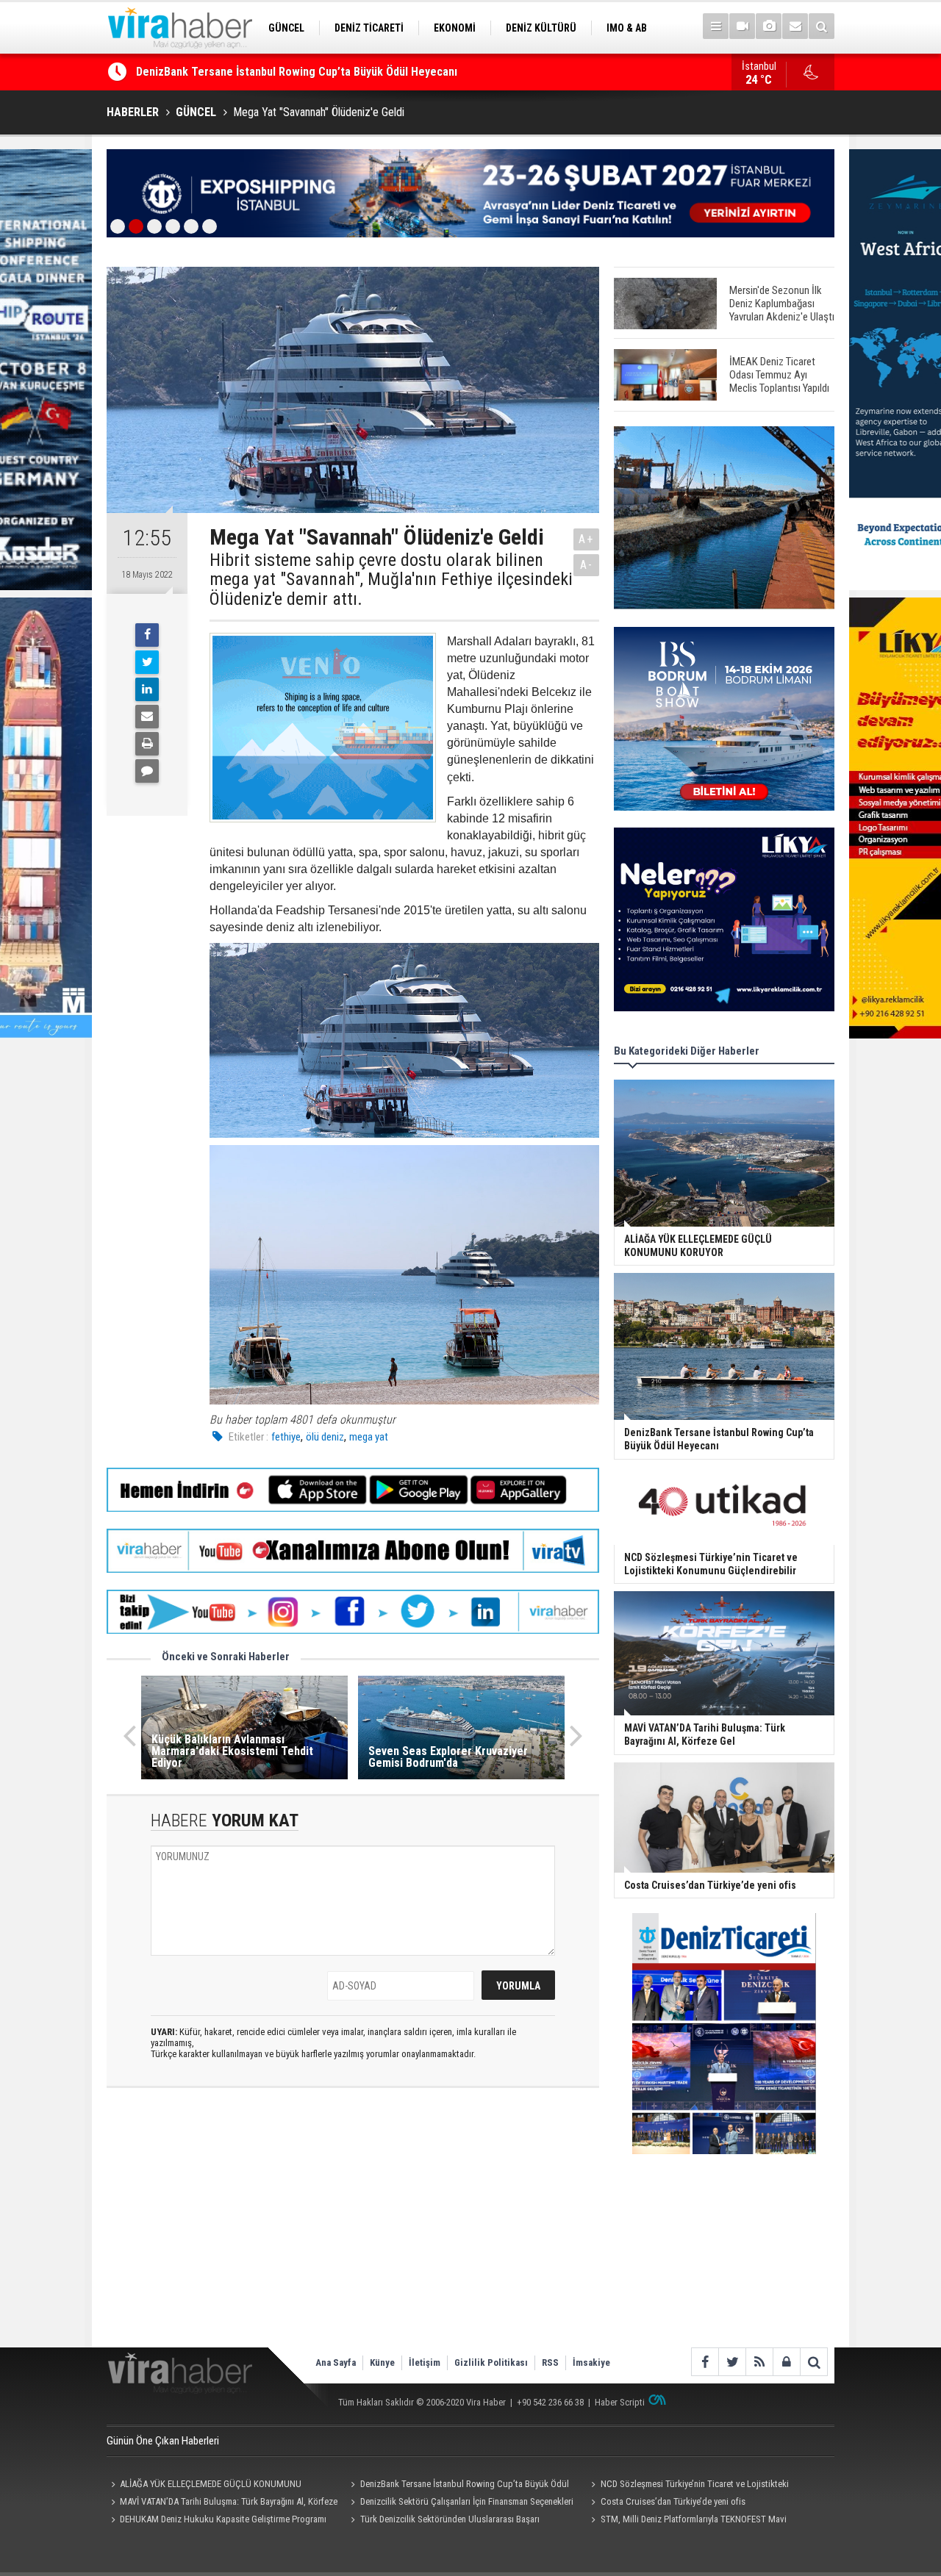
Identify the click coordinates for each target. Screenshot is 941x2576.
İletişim (425, 2362)
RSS (550, 2362)
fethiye (286, 1437)
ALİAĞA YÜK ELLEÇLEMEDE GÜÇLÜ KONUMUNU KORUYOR (204, 2486)
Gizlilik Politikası (491, 2362)
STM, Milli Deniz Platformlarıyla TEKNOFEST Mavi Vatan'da (686, 2521)
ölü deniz (325, 1437)
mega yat (369, 1437)
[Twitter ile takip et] (732, 2362)
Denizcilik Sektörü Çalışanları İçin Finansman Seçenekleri (467, 2501)
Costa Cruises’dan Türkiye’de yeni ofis (673, 2501)
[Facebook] (147, 635)
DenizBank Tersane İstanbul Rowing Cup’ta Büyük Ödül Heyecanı (458, 2486)
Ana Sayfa (336, 2362)
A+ (586, 539)
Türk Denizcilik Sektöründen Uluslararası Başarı (450, 2519)
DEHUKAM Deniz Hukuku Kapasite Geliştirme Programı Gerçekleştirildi (217, 2521)
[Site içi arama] (822, 26)
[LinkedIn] (147, 689)
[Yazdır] (147, 744)
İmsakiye (591, 2362)
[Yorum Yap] (147, 771)
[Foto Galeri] (769, 26)
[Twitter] (147, 662)
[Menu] (716, 26)
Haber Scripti (620, 2402)
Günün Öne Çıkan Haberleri (163, 2441)
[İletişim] (795, 26)
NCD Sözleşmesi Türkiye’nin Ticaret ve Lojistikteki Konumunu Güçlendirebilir (329, 72)
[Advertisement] (353, 2230)
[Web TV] (742, 26)
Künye (382, 2362)
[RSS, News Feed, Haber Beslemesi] (759, 2362)
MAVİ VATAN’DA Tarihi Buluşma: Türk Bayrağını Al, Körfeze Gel (222, 2503)
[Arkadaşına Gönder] (147, 717)
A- (587, 565)
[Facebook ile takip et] (705, 2362)
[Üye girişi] (786, 2362)
